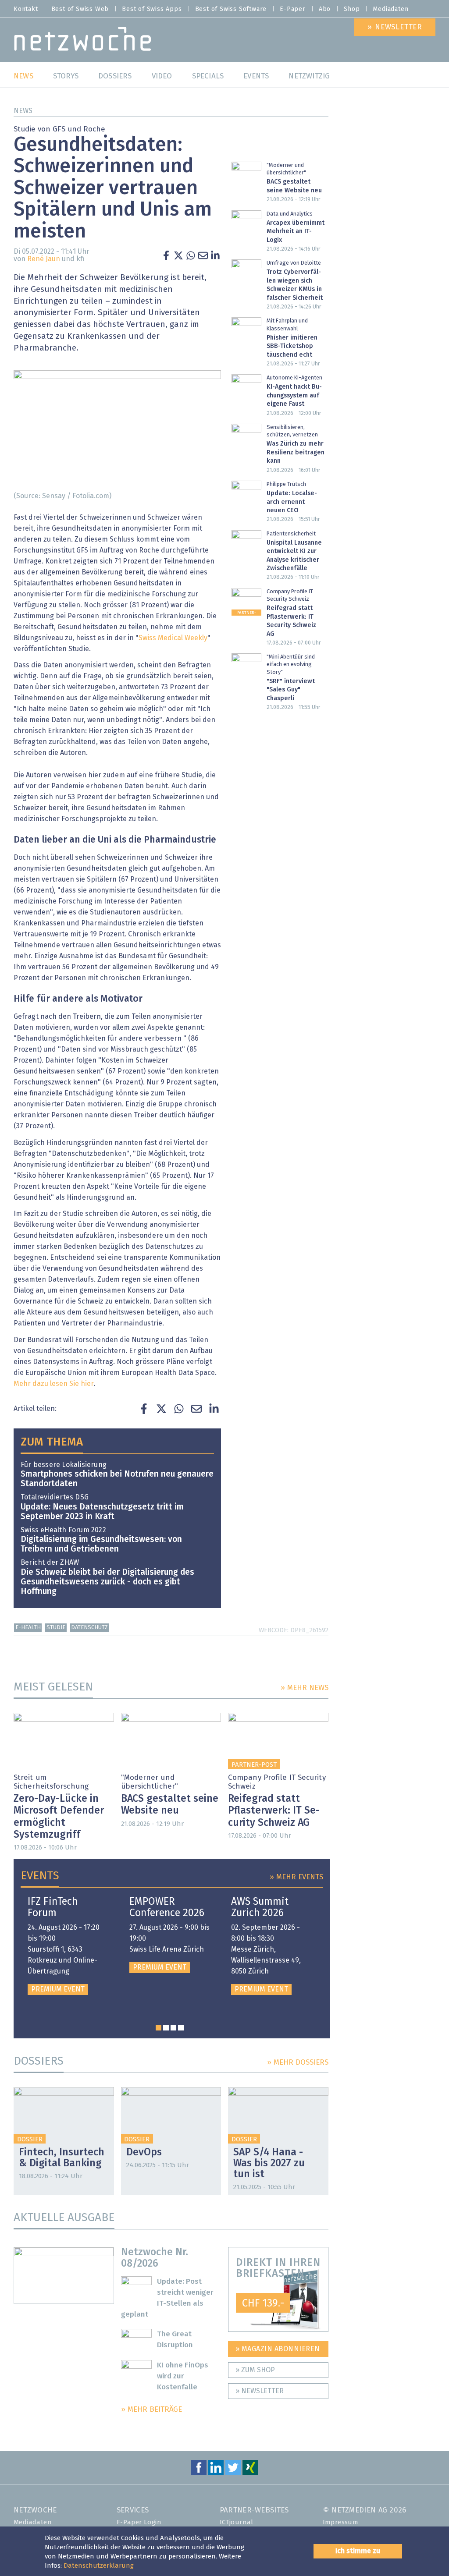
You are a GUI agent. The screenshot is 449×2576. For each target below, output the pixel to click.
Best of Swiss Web (80, 9)
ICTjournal (237, 2522)
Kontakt (26, 9)
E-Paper (293, 9)
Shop (352, 9)
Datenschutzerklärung (99, 2566)
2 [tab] (166, 2028)
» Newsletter (260, 2391)
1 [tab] (159, 2028)
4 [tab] (181, 2028)
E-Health (28, 1628)
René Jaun (44, 259)
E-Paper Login (139, 2522)
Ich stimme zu (358, 2551)
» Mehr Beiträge (151, 2410)
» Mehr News (305, 1688)
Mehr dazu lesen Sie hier (53, 1384)
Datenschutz (89, 1628)
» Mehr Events (296, 1877)
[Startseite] (83, 41)
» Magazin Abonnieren (278, 2349)
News (23, 111)
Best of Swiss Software (231, 9)
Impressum (341, 2522)
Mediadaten (390, 9)
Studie (56, 1628)
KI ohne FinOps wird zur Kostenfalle (183, 2376)
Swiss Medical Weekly (173, 638)
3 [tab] (173, 2028)
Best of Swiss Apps (152, 9)
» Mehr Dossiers (298, 2063)
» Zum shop (255, 2370)
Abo (325, 9)
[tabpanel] (68, 1945)
